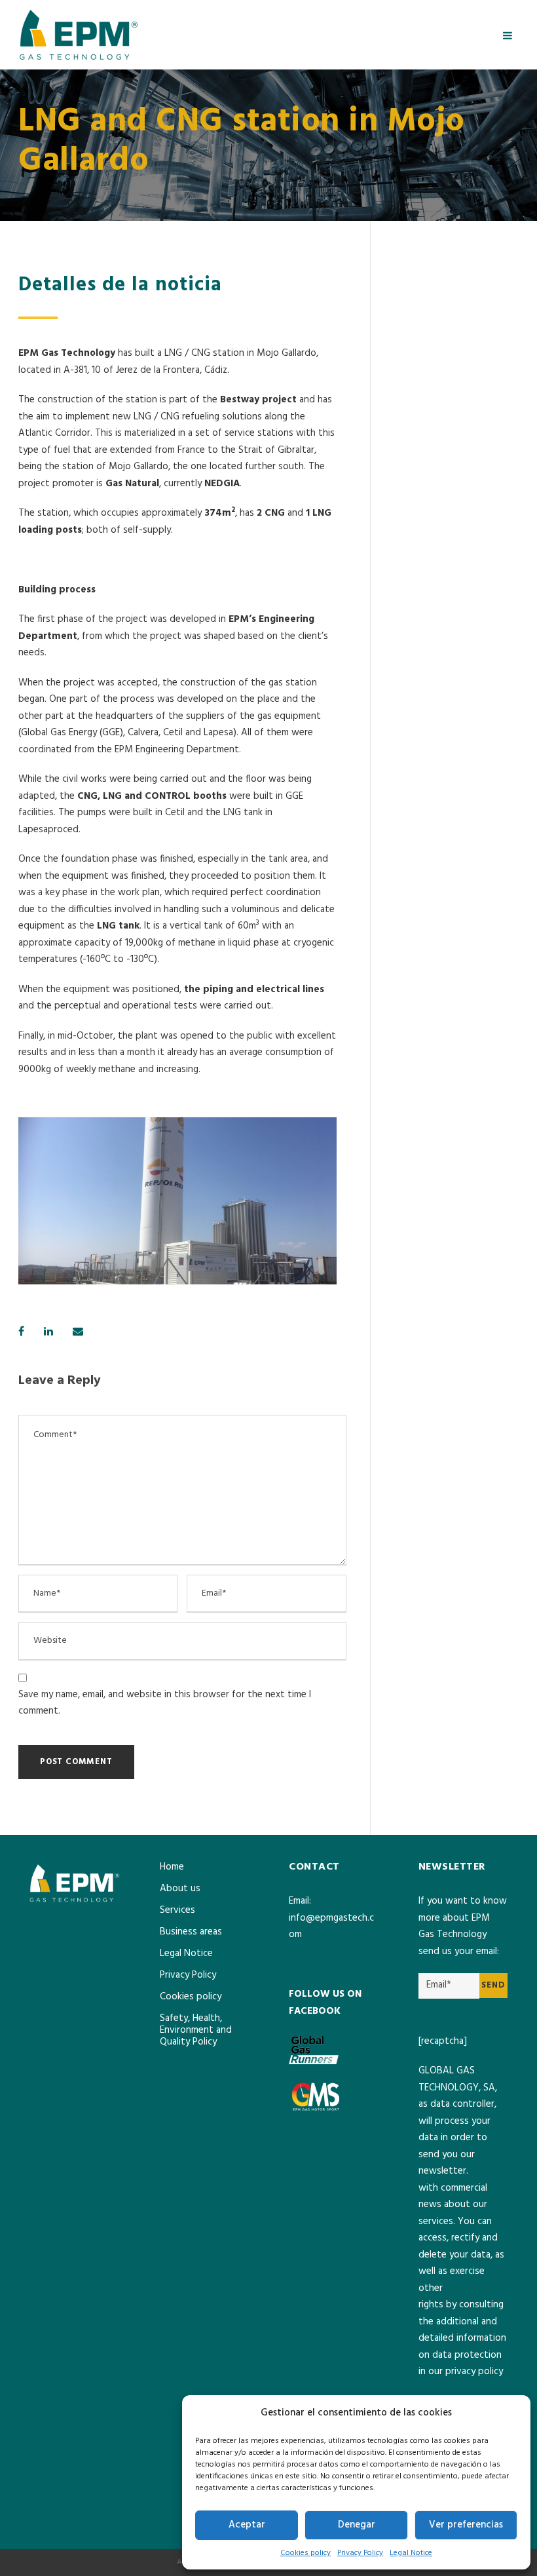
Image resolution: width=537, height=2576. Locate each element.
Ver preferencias (466, 2525)
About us (180, 1889)
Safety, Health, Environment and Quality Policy (196, 2030)
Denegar (357, 2525)
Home (172, 1867)
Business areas (191, 1932)
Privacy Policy (360, 2553)
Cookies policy (306, 2553)
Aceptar (247, 2525)
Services (177, 1910)
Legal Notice (411, 2553)
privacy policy (474, 2372)
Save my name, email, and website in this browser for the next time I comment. (165, 1703)
